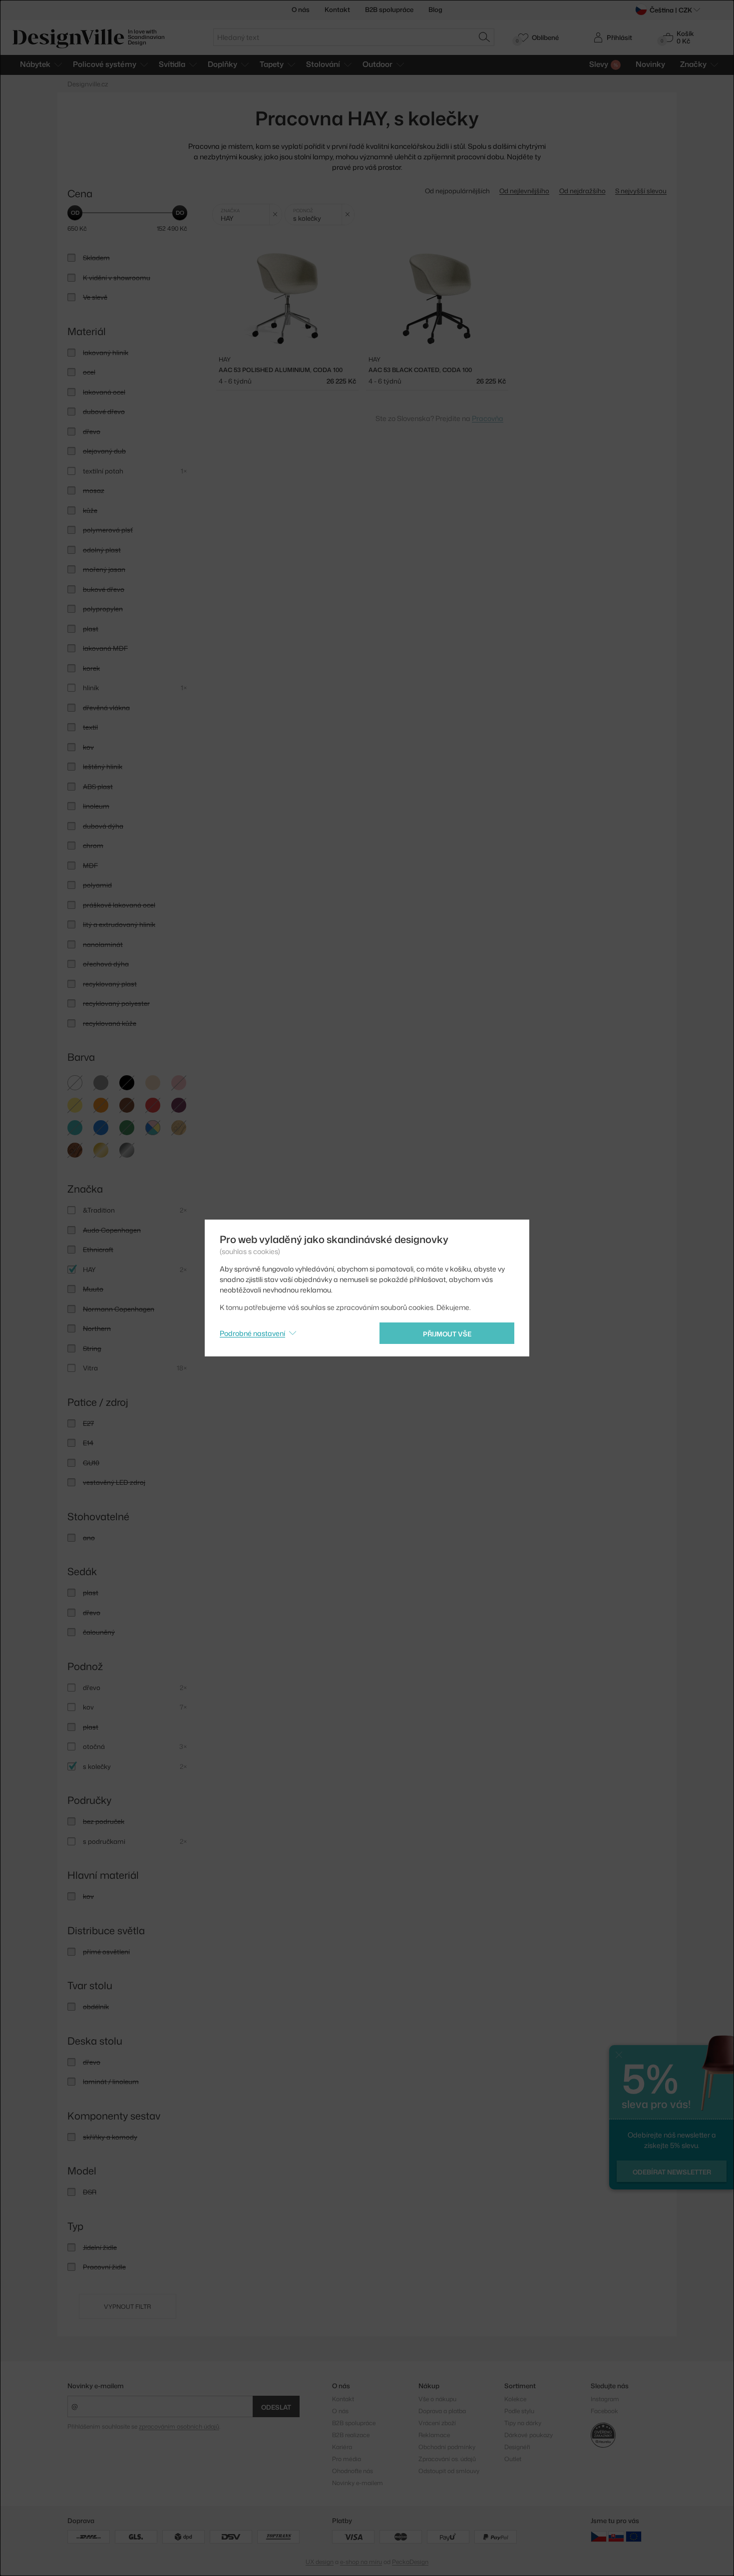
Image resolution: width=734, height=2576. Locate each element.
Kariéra (342, 2447)
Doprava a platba (442, 2411)
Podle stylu (519, 2411)
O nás (301, 9)
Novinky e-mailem (96, 2386)
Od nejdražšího (582, 191)
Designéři (517, 2447)
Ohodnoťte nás (353, 2471)
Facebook (604, 2411)
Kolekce (515, 2399)
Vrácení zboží (437, 2423)
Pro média (347, 2459)
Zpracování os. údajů (447, 2459)
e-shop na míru (361, 2562)
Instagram (605, 2399)
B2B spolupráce (389, 9)
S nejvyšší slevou (641, 191)
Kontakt (337, 9)
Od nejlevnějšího (524, 191)
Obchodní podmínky (447, 2447)
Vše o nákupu (437, 2399)
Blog (435, 9)
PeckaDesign (410, 2562)
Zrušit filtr (275, 215)
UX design (320, 2562)
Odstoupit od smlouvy (449, 2471)
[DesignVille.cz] (599, 2536)
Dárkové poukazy (529, 2435)
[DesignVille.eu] (634, 2536)
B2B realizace (351, 2435)
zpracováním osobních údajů (179, 2426)
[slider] (75, 213)
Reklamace (434, 2435)
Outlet (513, 2459)
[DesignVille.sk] (616, 2536)
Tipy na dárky (523, 2423)
